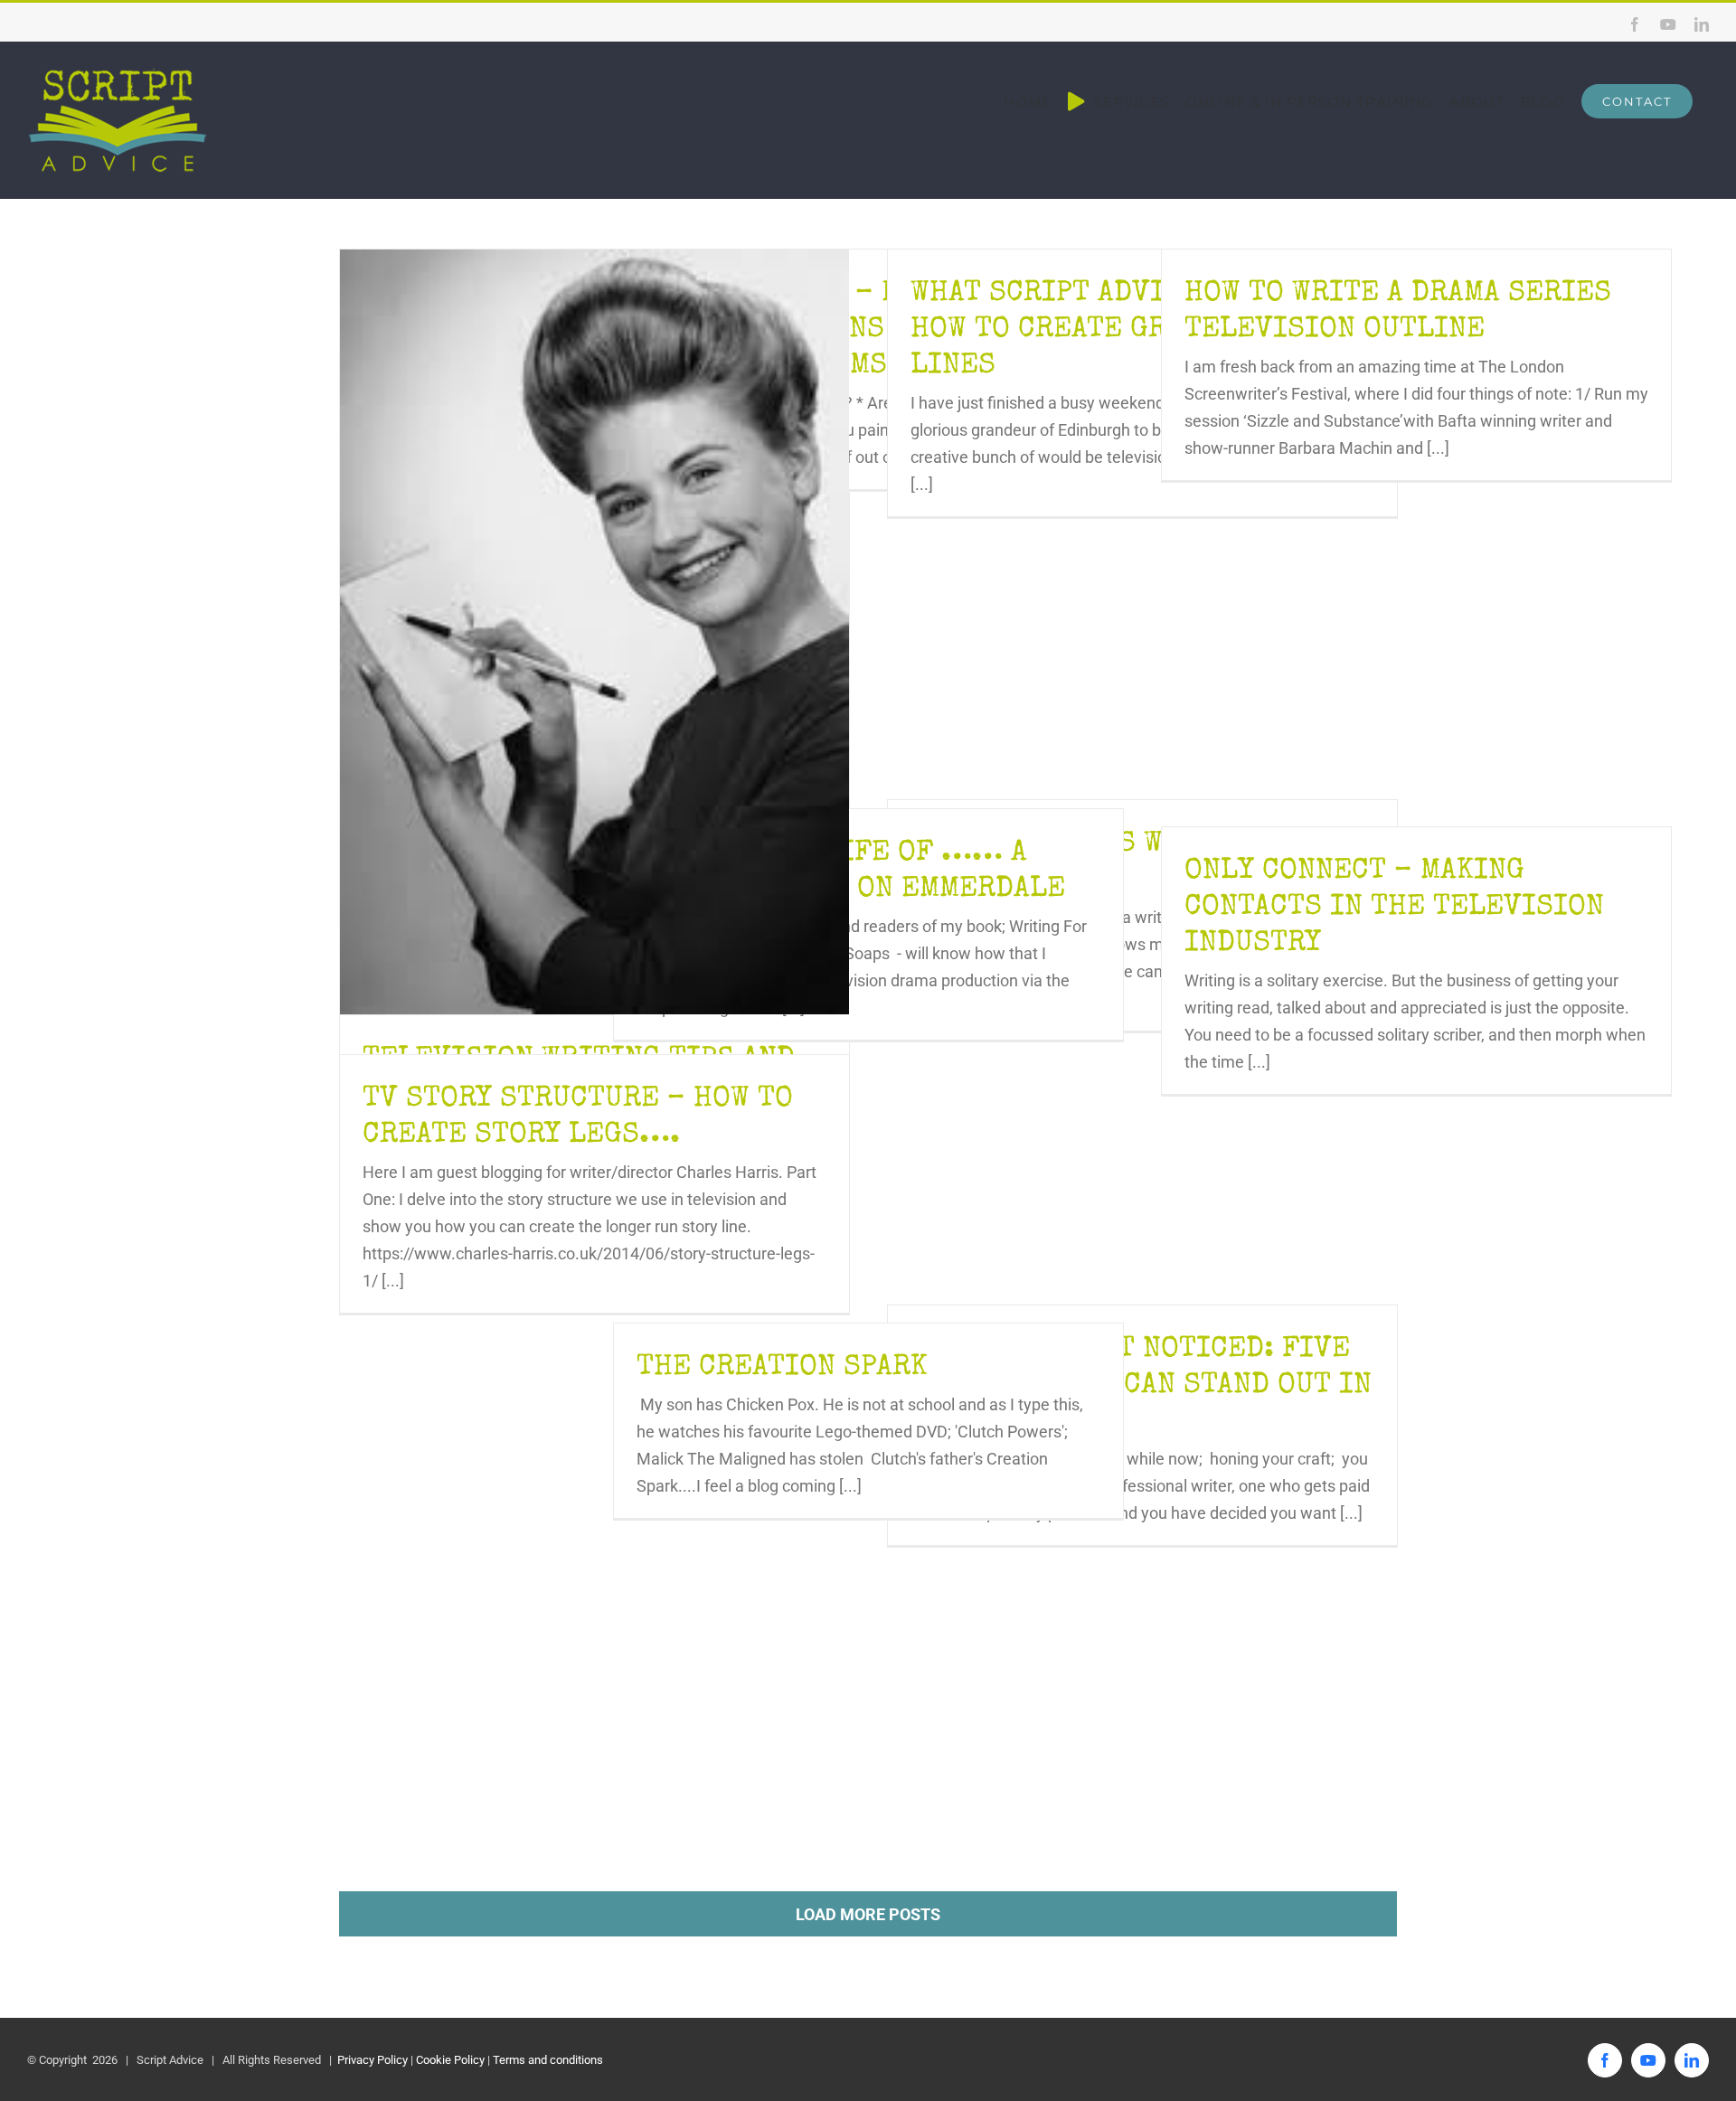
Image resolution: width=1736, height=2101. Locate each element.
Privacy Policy (371, 2060)
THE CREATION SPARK (782, 1368)
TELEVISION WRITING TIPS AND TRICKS (594, 632)
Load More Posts (868, 1914)
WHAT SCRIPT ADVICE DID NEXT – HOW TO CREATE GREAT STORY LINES (1137, 330)
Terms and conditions (548, 2060)
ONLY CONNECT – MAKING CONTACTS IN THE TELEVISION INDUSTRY (1394, 908)
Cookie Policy (450, 2060)
